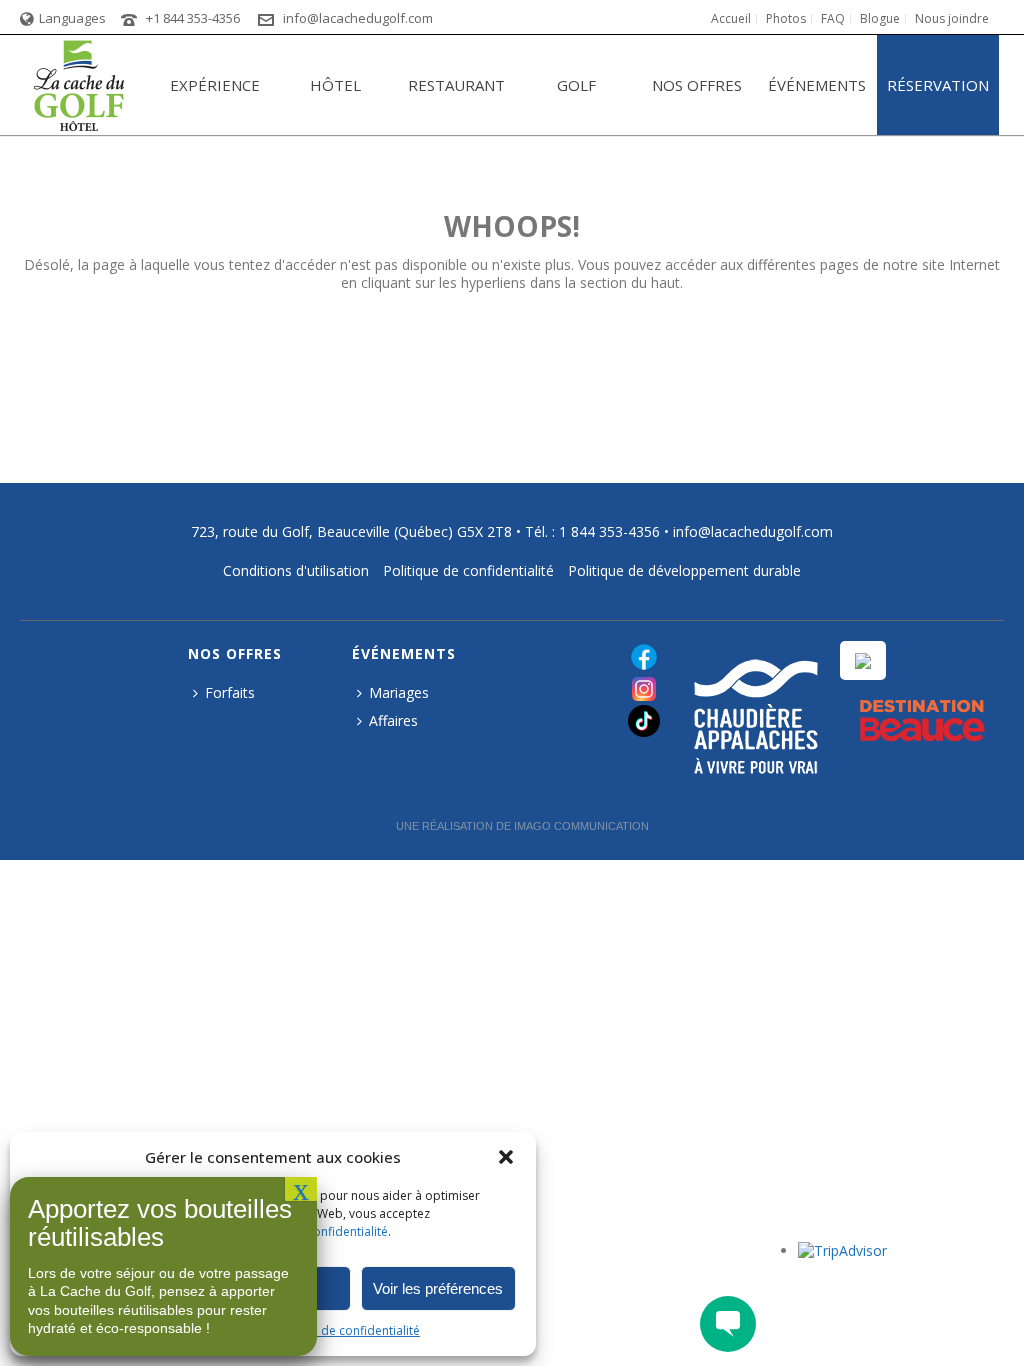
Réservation (938, 85)
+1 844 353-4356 (193, 18)
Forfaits (230, 692)
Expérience (215, 85)
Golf (576, 85)
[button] (506, 1157)
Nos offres (697, 85)
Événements (817, 85)
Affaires (393, 720)
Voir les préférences (438, 1288)
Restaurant (456, 85)
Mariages (399, 692)
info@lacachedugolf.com (358, 18)
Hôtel (335, 85)
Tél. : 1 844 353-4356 (592, 531)
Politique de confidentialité (344, 1330)
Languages (72, 18)
